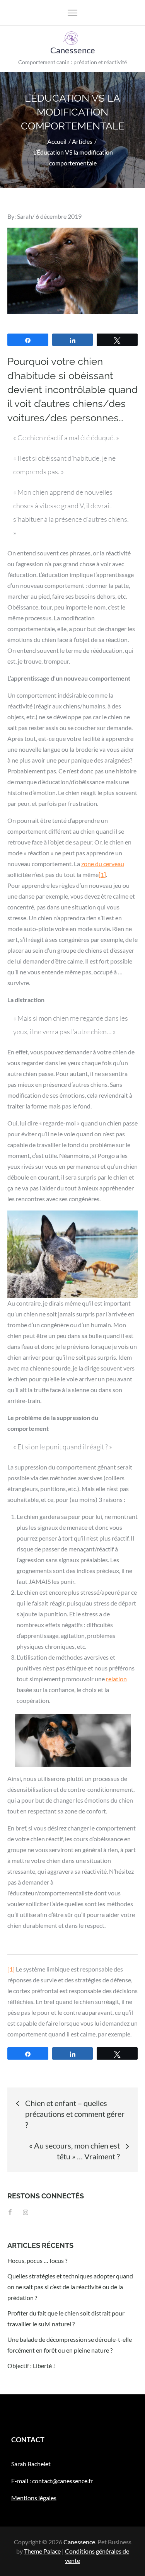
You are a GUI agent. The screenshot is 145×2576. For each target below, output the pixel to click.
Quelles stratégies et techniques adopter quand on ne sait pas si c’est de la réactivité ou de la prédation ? (70, 2287)
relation (116, 1679)
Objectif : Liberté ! (31, 2366)
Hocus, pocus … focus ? (37, 2260)
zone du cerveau (103, 864)
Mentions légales (34, 2498)
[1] (102, 874)
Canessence (73, 50)
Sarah (25, 216)
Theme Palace (42, 2551)
